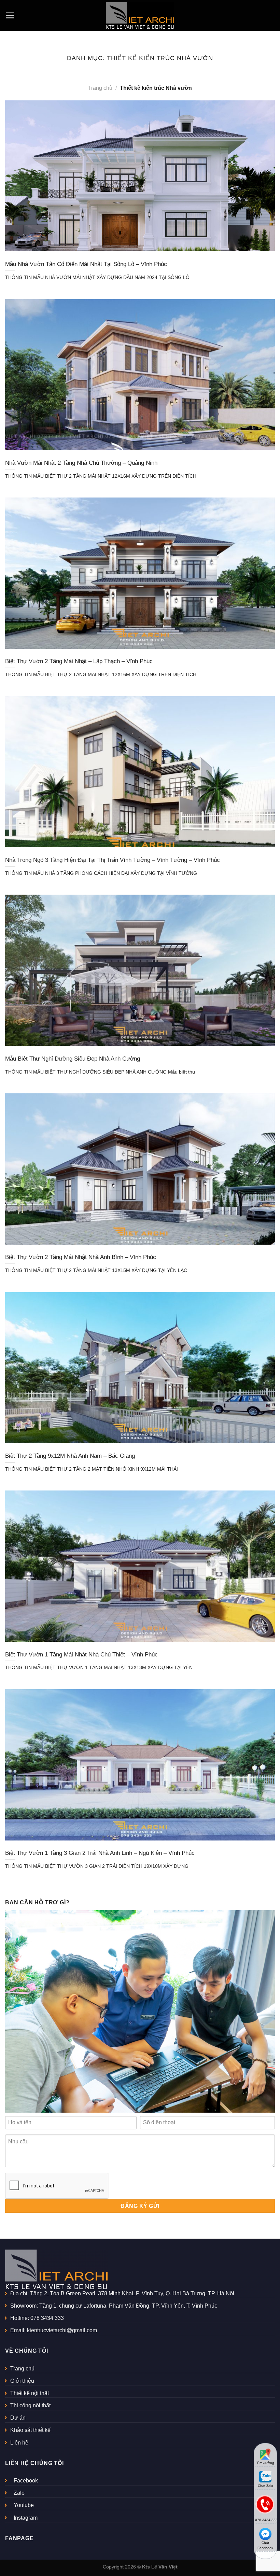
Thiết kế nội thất (30, 2393)
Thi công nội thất (30, 2405)
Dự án (18, 2418)
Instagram (26, 2518)
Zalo (19, 2493)
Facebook (26, 2481)
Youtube (24, 2505)
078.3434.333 (266, 2520)
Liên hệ (19, 2443)
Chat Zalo (265, 2486)
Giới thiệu (22, 2381)
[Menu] (10, 16)
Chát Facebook (265, 2545)
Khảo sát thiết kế (30, 2430)
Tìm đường (265, 2463)
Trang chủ (100, 88)
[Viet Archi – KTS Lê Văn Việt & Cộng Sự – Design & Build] (140, 15)
